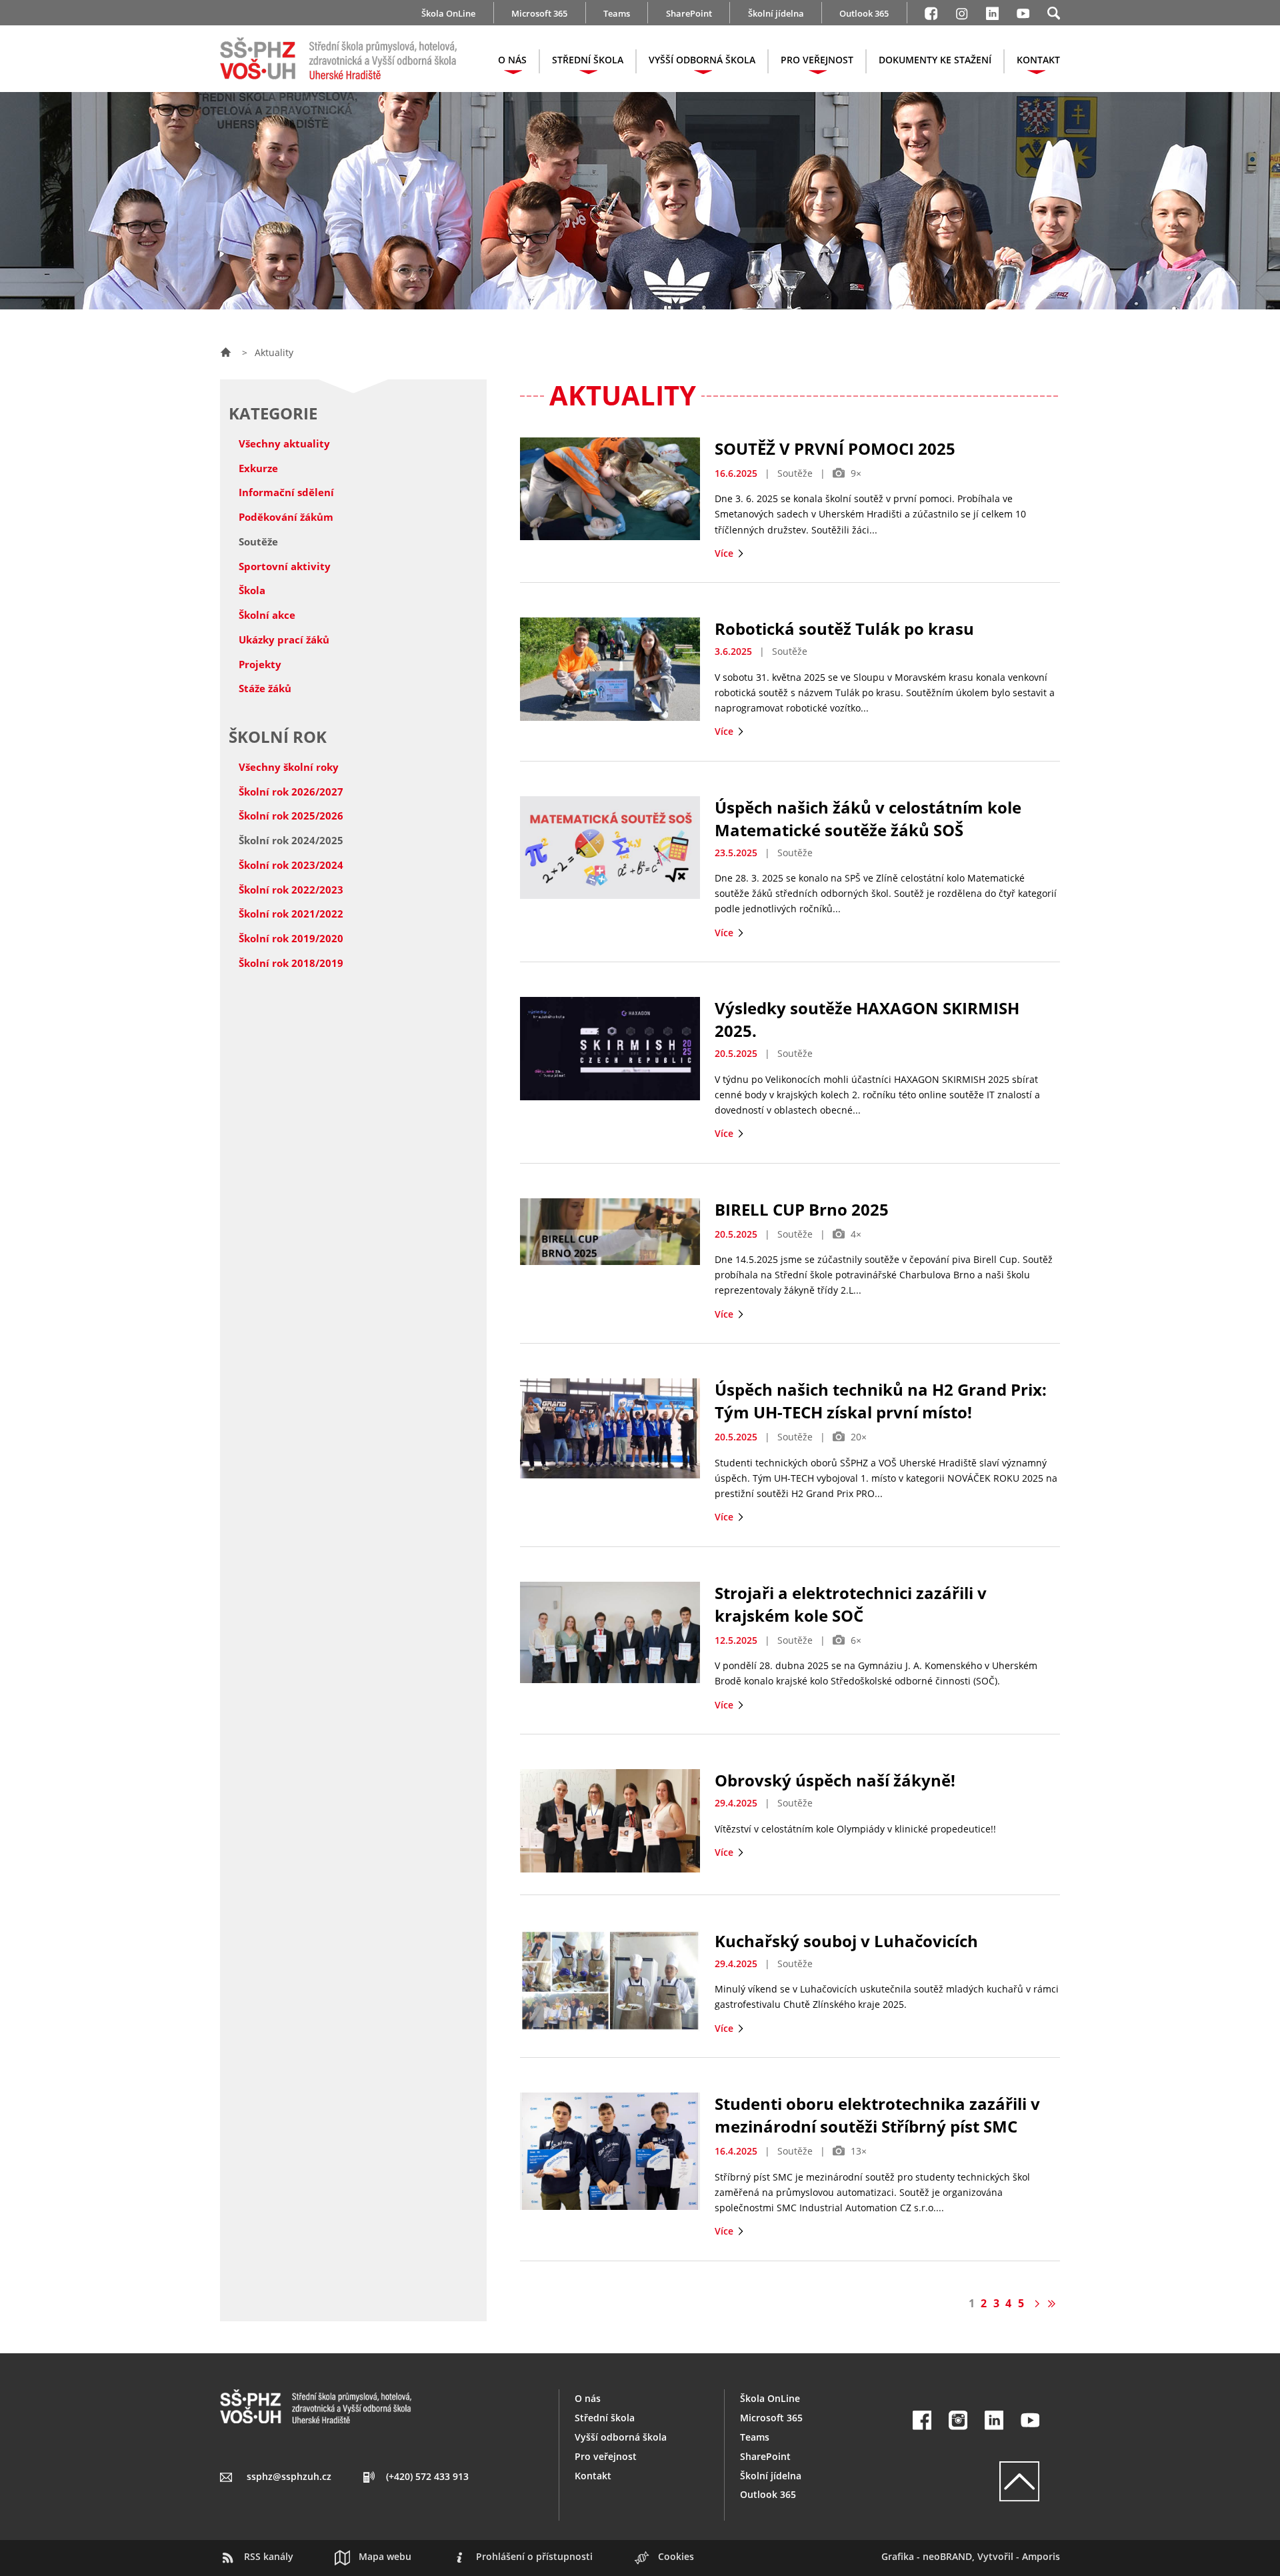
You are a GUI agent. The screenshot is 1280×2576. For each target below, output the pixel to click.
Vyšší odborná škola (621, 2437)
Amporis (1041, 2556)
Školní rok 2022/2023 (291, 890)
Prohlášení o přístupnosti (534, 2556)
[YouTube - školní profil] (1030, 2420)
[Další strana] (1036, 2303)
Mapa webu (385, 2556)
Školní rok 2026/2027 (291, 792)
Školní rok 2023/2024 (291, 865)
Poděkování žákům (286, 517)
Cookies (676, 2556)
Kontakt (593, 2476)
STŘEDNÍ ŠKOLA (588, 60)
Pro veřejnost (606, 2456)
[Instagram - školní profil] (962, 11)
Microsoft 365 (539, 13)
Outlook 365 (864, 13)
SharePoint (689, 13)
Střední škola (605, 2418)
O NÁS (512, 60)
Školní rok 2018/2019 (291, 963)
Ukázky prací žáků (284, 639)
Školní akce (267, 615)
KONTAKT (1038, 60)
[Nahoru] (976, 2481)
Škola (252, 590)
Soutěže (258, 541)
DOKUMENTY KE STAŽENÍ (935, 60)
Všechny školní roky (289, 767)
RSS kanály (269, 2556)
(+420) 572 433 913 (427, 2476)
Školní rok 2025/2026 (291, 816)
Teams (617, 13)
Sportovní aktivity (285, 566)
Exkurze (258, 468)
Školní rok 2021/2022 (291, 914)
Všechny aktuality (284, 443)
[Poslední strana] (1052, 2303)
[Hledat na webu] (1054, 11)
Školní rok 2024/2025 (291, 840)
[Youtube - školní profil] (1023, 11)
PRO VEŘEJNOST (817, 60)
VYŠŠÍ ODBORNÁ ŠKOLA (702, 60)
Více (725, 553)
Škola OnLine (448, 13)
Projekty (260, 664)
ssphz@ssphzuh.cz (289, 2476)
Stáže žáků (265, 688)
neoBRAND (947, 2556)
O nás (588, 2398)
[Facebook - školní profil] (931, 11)
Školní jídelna (776, 13)
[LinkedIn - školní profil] (992, 11)
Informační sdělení (286, 492)
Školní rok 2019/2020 (291, 938)
